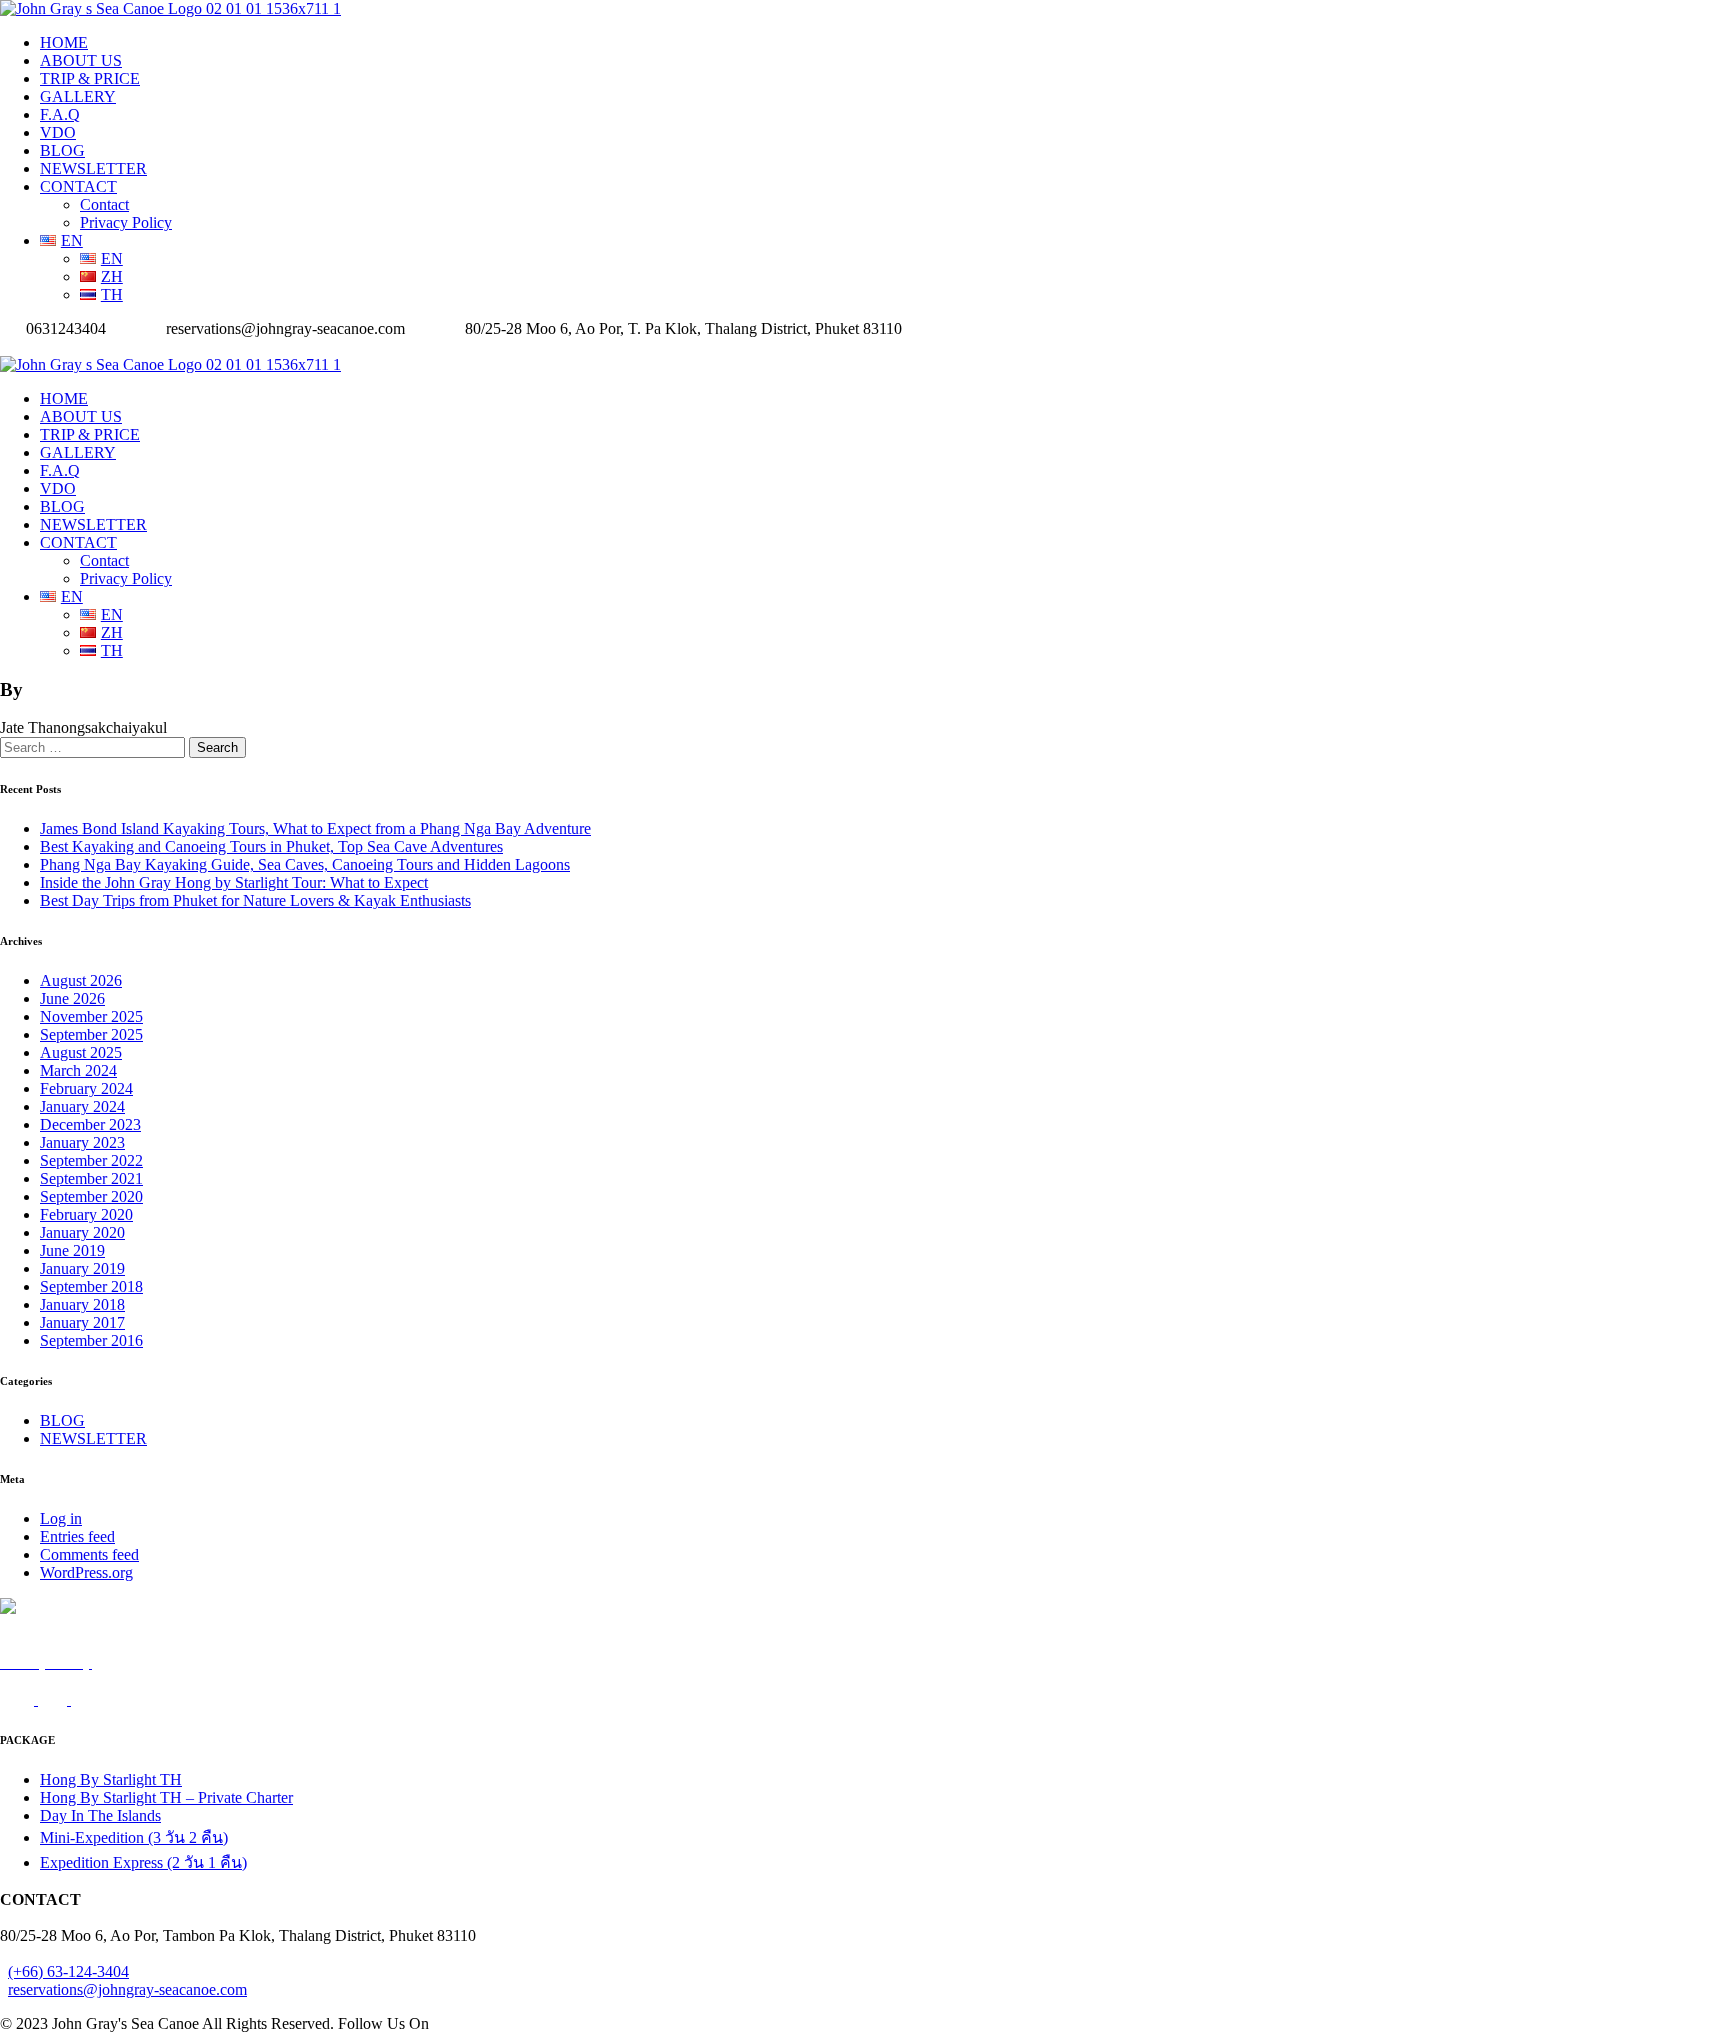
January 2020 (82, 1232)
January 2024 (82, 1106)
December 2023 (90, 1124)
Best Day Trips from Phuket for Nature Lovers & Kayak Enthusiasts (255, 900)
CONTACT (78, 186)
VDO (58, 132)
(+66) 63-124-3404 (68, 1971)
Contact (104, 204)
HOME (64, 42)
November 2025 (91, 1016)
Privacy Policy (126, 222)
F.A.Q (60, 114)
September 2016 (91, 1340)
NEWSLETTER (93, 168)
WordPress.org (86, 1572)
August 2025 (81, 1052)
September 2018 (91, 1286)
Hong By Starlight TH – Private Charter (166, 1797)
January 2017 (82, 1322)
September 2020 (91, 1196)
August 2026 (81, 980)
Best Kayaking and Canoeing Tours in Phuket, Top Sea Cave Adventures (271, 846)
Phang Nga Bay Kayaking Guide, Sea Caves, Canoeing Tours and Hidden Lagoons (305, 864)
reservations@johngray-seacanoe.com (127, 1989)
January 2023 (82, 1142)
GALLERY (78, 96)
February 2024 (86, 1088)
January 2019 (82, 1268)
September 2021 (91, 1178)
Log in (61, 1518)
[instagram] (18, 346)
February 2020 (86, 1214)
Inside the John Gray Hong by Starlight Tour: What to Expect (234, 882)
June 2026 (72, 998)
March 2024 (78, 1070)
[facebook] (6, 346)
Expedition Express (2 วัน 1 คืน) (143, 1862)
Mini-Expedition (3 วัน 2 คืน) (134, 1837)
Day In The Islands (100, 1815)
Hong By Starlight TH (111, 1779)
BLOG (62, 150)
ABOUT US (81, 60)
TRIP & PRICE (90, 78)
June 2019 (72, 1250)
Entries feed (77, 1536)
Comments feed (89, 1554)
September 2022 (91, 1160)
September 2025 (91, 1034)
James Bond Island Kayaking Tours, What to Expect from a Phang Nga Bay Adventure (315, 828)
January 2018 (82, 1304)
